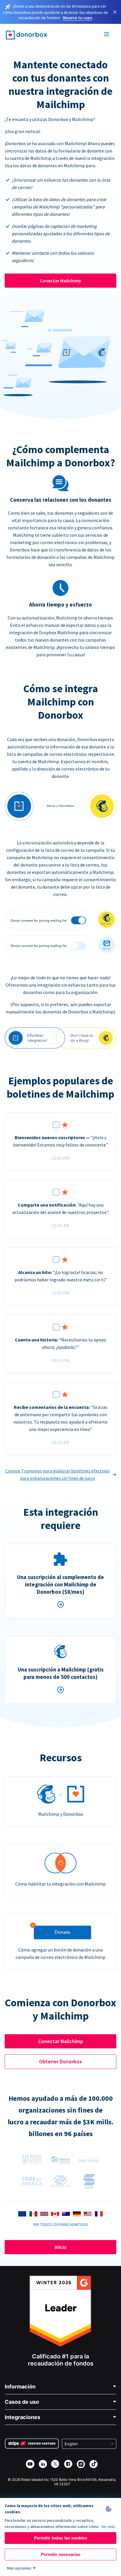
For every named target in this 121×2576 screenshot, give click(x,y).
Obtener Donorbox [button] (60, 2061)
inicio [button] (61, 2247)
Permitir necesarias (61, 2554)
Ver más (108, 2527)
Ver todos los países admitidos (60, 2224)
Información (20, 2387)
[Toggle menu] (107, 35)
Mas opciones (19, 2568)
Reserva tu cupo (78, 18)
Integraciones (22, 2417)
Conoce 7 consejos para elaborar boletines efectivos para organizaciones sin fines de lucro (58, 1474)
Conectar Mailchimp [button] (61, 2041)
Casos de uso (22, 2402)
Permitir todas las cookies (61, 2538)
